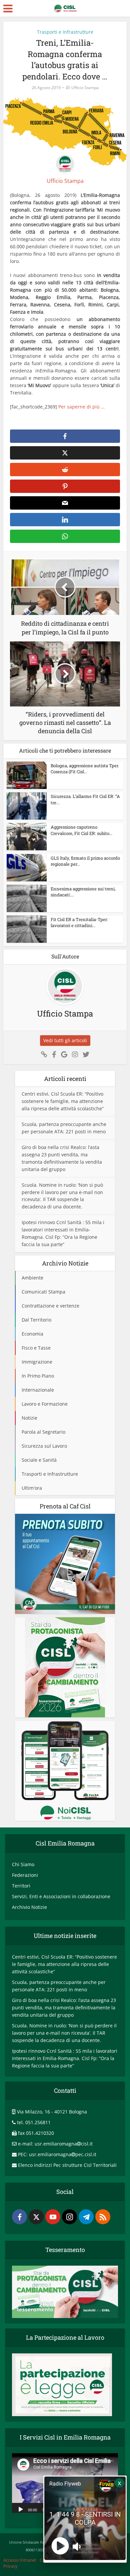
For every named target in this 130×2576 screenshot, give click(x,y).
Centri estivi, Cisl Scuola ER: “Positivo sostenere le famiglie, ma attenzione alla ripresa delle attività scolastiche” (63, 1101)
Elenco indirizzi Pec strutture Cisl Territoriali (67, 2165)
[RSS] (103, 2217)
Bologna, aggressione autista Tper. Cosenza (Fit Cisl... (85, 769)
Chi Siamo (23, 1864)
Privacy (10, 2566)
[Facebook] (19, 2217)
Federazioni (25, 1875)
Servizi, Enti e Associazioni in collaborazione (61, 1896)
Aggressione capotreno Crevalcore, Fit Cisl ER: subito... (81, 830)
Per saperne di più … (81, 407)
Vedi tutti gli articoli (65, 1040)
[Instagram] (69, 2217)
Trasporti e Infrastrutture (65, 32)
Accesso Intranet (20, 2560)
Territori (21, 1886)
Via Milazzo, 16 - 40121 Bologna (52, 2112)
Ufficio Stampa (85, 88)
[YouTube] (53, 2217)
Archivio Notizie (29, 1907)
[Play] (21, 2509)
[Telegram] (86, 2217)
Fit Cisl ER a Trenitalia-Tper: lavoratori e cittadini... (79, 922)
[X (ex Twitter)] (36, 2217)
